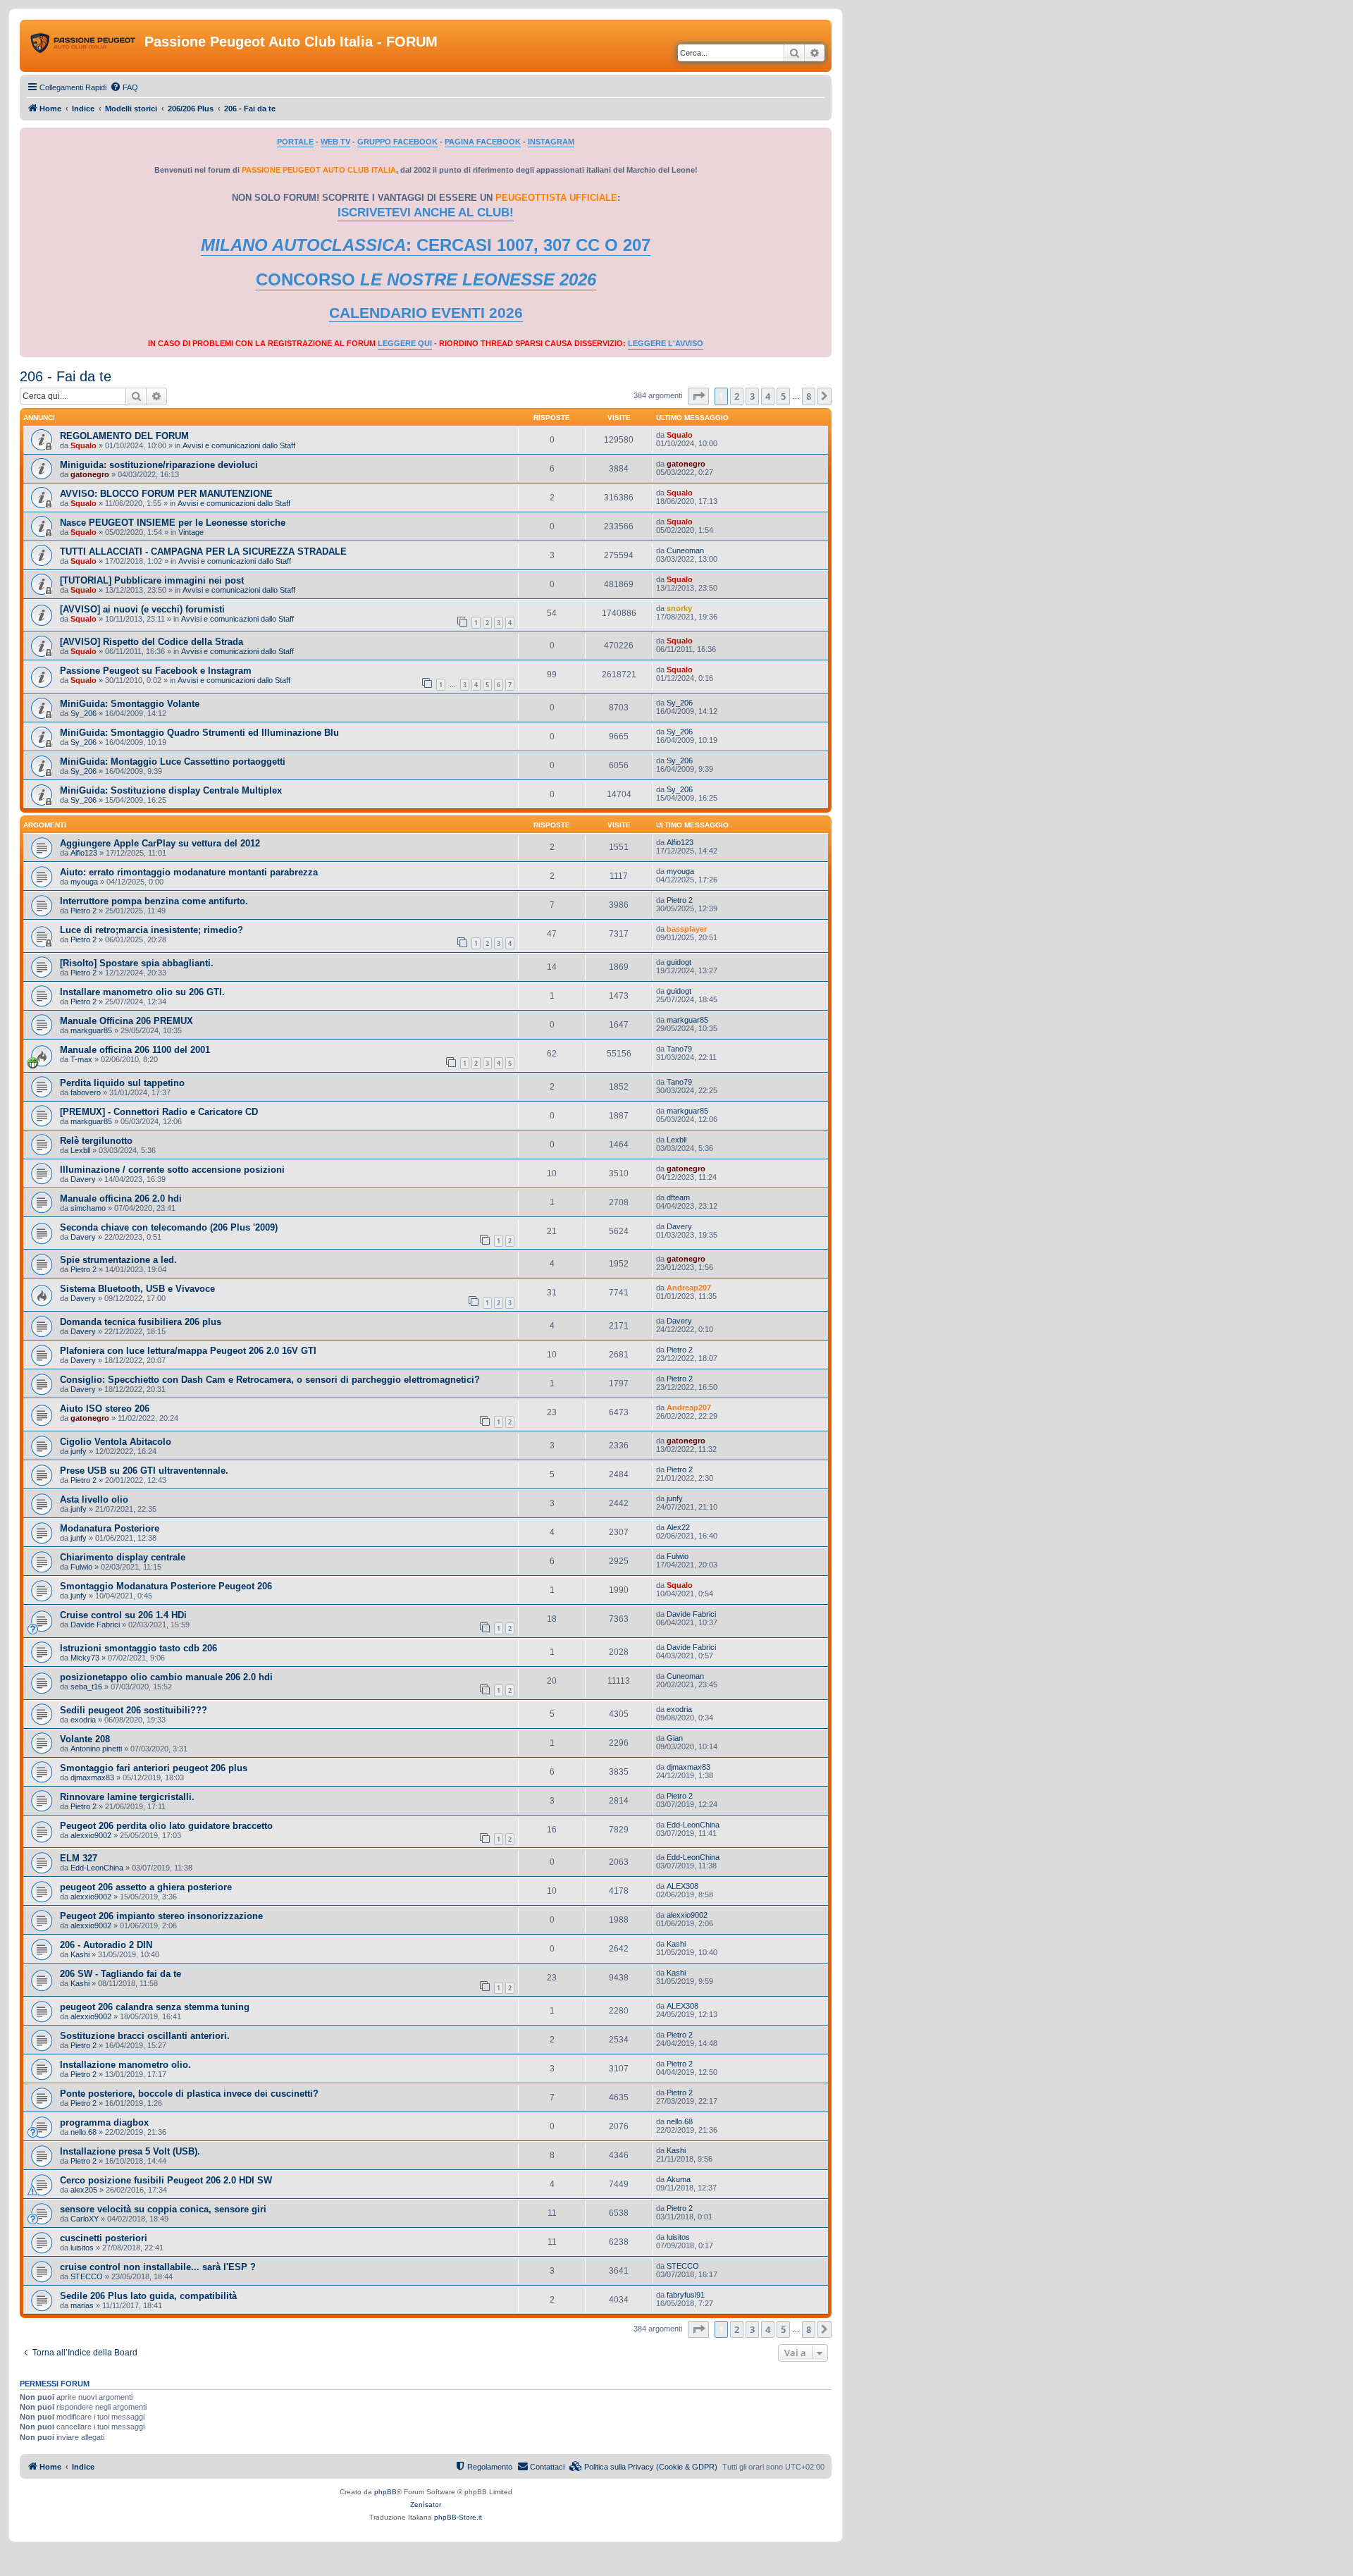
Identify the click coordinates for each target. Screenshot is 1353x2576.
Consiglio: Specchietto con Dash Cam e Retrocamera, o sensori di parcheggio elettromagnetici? (270, 1380)
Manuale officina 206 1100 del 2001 (135, 1050)
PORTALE (295, 142)
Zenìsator (426, 2504)
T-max (81, 1059)
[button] (698, 396)
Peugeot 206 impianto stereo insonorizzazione (161, 1916)
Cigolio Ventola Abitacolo (116, 1442)
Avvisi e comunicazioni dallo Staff (239, 445)
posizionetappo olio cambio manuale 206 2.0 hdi (166, 1677)
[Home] (84, 46)
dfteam (678, 1197)
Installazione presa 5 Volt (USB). (130, 2151)
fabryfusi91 (686, 2295)
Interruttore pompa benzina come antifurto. (154, 901)
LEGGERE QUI (405, 343)
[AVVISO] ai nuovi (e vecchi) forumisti (142, 609)
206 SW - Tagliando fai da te (121, 1974)
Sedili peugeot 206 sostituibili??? (134, 1710)
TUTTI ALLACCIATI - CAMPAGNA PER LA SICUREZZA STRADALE (203, 551)
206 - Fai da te (66, 376)
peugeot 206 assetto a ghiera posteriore (146, 1887)
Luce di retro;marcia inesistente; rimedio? (152, 930)
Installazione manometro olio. (125, 2065)
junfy (79, 1451)
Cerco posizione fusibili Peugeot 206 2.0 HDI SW (166, 2180)
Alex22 (678, 1527)
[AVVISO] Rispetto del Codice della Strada (152, 642)
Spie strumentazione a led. (118, 1260)
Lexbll (80, 1150)
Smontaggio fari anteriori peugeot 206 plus (154, 1768)
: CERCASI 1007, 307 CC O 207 (426, 245)
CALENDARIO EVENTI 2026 (426, 313)
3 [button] (752, 396)
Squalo (84, 445)
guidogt (679, 962)
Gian (675, 1738)
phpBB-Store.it (458, 2517)
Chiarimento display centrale (123, 1557)
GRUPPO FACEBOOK (397, 142)
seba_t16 (86, 1687)
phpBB (385, 2492)
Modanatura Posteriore (110, 1528)
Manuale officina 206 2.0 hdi (121, 1198)
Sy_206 (84, 713)
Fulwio (81, 1567)
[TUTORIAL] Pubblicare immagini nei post (152, 580)
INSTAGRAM (551, 142)
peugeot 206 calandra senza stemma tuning (155, 2007)
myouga (84, 882)
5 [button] (783, 396)
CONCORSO (426, 279)
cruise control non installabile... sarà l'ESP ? (158, 2267)
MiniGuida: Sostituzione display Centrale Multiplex (171, 790)
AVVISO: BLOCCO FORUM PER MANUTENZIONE (166, 494)
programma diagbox (104, 2122)
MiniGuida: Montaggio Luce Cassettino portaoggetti (173, 762)
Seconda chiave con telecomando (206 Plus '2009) (169, 1227)
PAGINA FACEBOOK (483, 142)
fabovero (86, 1092)
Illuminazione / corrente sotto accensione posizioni (172, 1170)
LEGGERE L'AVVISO (666, 343)
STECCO (87, 2276)
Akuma (679, 2179)
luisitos (82, 2248)
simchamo (88, 1208)
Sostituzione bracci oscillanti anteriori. (145, 2036)
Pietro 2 (84, 911)
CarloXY (85, 2219)
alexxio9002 (91, 1835)
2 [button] (737, 396)
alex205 (84, 2190)
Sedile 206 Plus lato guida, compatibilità (148, 2296)
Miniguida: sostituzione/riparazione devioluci (159, 465)
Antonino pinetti (96, 1749)
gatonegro (90, 474)
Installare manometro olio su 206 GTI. (142, 992)
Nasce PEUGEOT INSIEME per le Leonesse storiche (173, 523)
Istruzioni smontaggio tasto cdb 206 (138, 1648)
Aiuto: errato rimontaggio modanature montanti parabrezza (189, 872)
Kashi (80, 1954)
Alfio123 (84, 853)
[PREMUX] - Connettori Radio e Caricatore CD (159, 1112)
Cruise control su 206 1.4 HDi (123, 1615)
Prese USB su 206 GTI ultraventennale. (144, 1471)
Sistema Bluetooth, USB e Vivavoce (137, 1289)
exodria (83, 1720)
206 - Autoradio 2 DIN (106, 1945)
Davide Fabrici (95, 1625)
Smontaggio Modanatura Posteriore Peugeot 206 (166, 1586)
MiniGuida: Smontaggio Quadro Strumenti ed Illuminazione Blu (199, 733)
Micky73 (85, 1658)
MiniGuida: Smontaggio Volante (130, 704)
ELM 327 (79, 1858)
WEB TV (335, 142)
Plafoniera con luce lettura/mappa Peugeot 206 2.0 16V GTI (188, 1351)
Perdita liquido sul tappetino (122, 1083)
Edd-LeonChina (693, 1825)
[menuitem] (124, 87)
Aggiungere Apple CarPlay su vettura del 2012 (160, 843)
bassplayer (687, 929)
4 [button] (768, 396)
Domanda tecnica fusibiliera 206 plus (141, 1322)
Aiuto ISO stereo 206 (105, 1409)
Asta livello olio (94, 1499)
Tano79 (679, 1049)
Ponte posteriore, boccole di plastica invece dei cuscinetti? (189, 2094)
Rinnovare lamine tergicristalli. (127, 1797)
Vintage (191, 532)
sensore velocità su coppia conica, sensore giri (163, 2209)
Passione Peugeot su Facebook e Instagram (156, 671)
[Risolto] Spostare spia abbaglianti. (137, 963)
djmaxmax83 (92, 1777)
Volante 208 (85, 1739)
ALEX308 (682, 1886)
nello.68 (84, 2132)
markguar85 (91, 1030)
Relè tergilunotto (96, 1141)
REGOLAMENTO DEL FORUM (124, 436)
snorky (679, 608)
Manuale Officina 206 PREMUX (126, 1021)
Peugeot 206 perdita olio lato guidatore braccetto (166, 1826)
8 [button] (809, 396)
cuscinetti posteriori (104, 2238)
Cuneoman (685, 550)
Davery (83, 1179)
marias (82, 2305)
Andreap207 (689, 1288)
